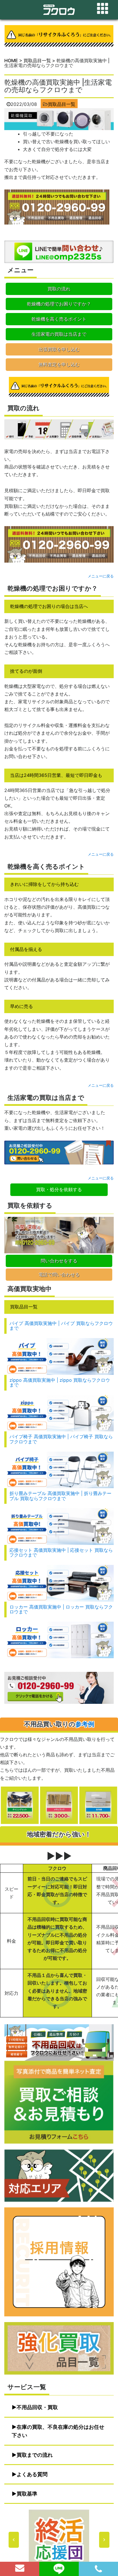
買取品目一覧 (62, 104)
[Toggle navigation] (103, 9)
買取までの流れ (35, 2455)
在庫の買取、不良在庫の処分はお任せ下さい (58, 2431)
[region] (59, 2540)
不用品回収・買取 (37, 2407)
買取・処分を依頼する (59, 1189)
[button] (59, 2540)
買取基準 (27, 2494)
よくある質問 (32, 2474)
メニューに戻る (101, 576)
